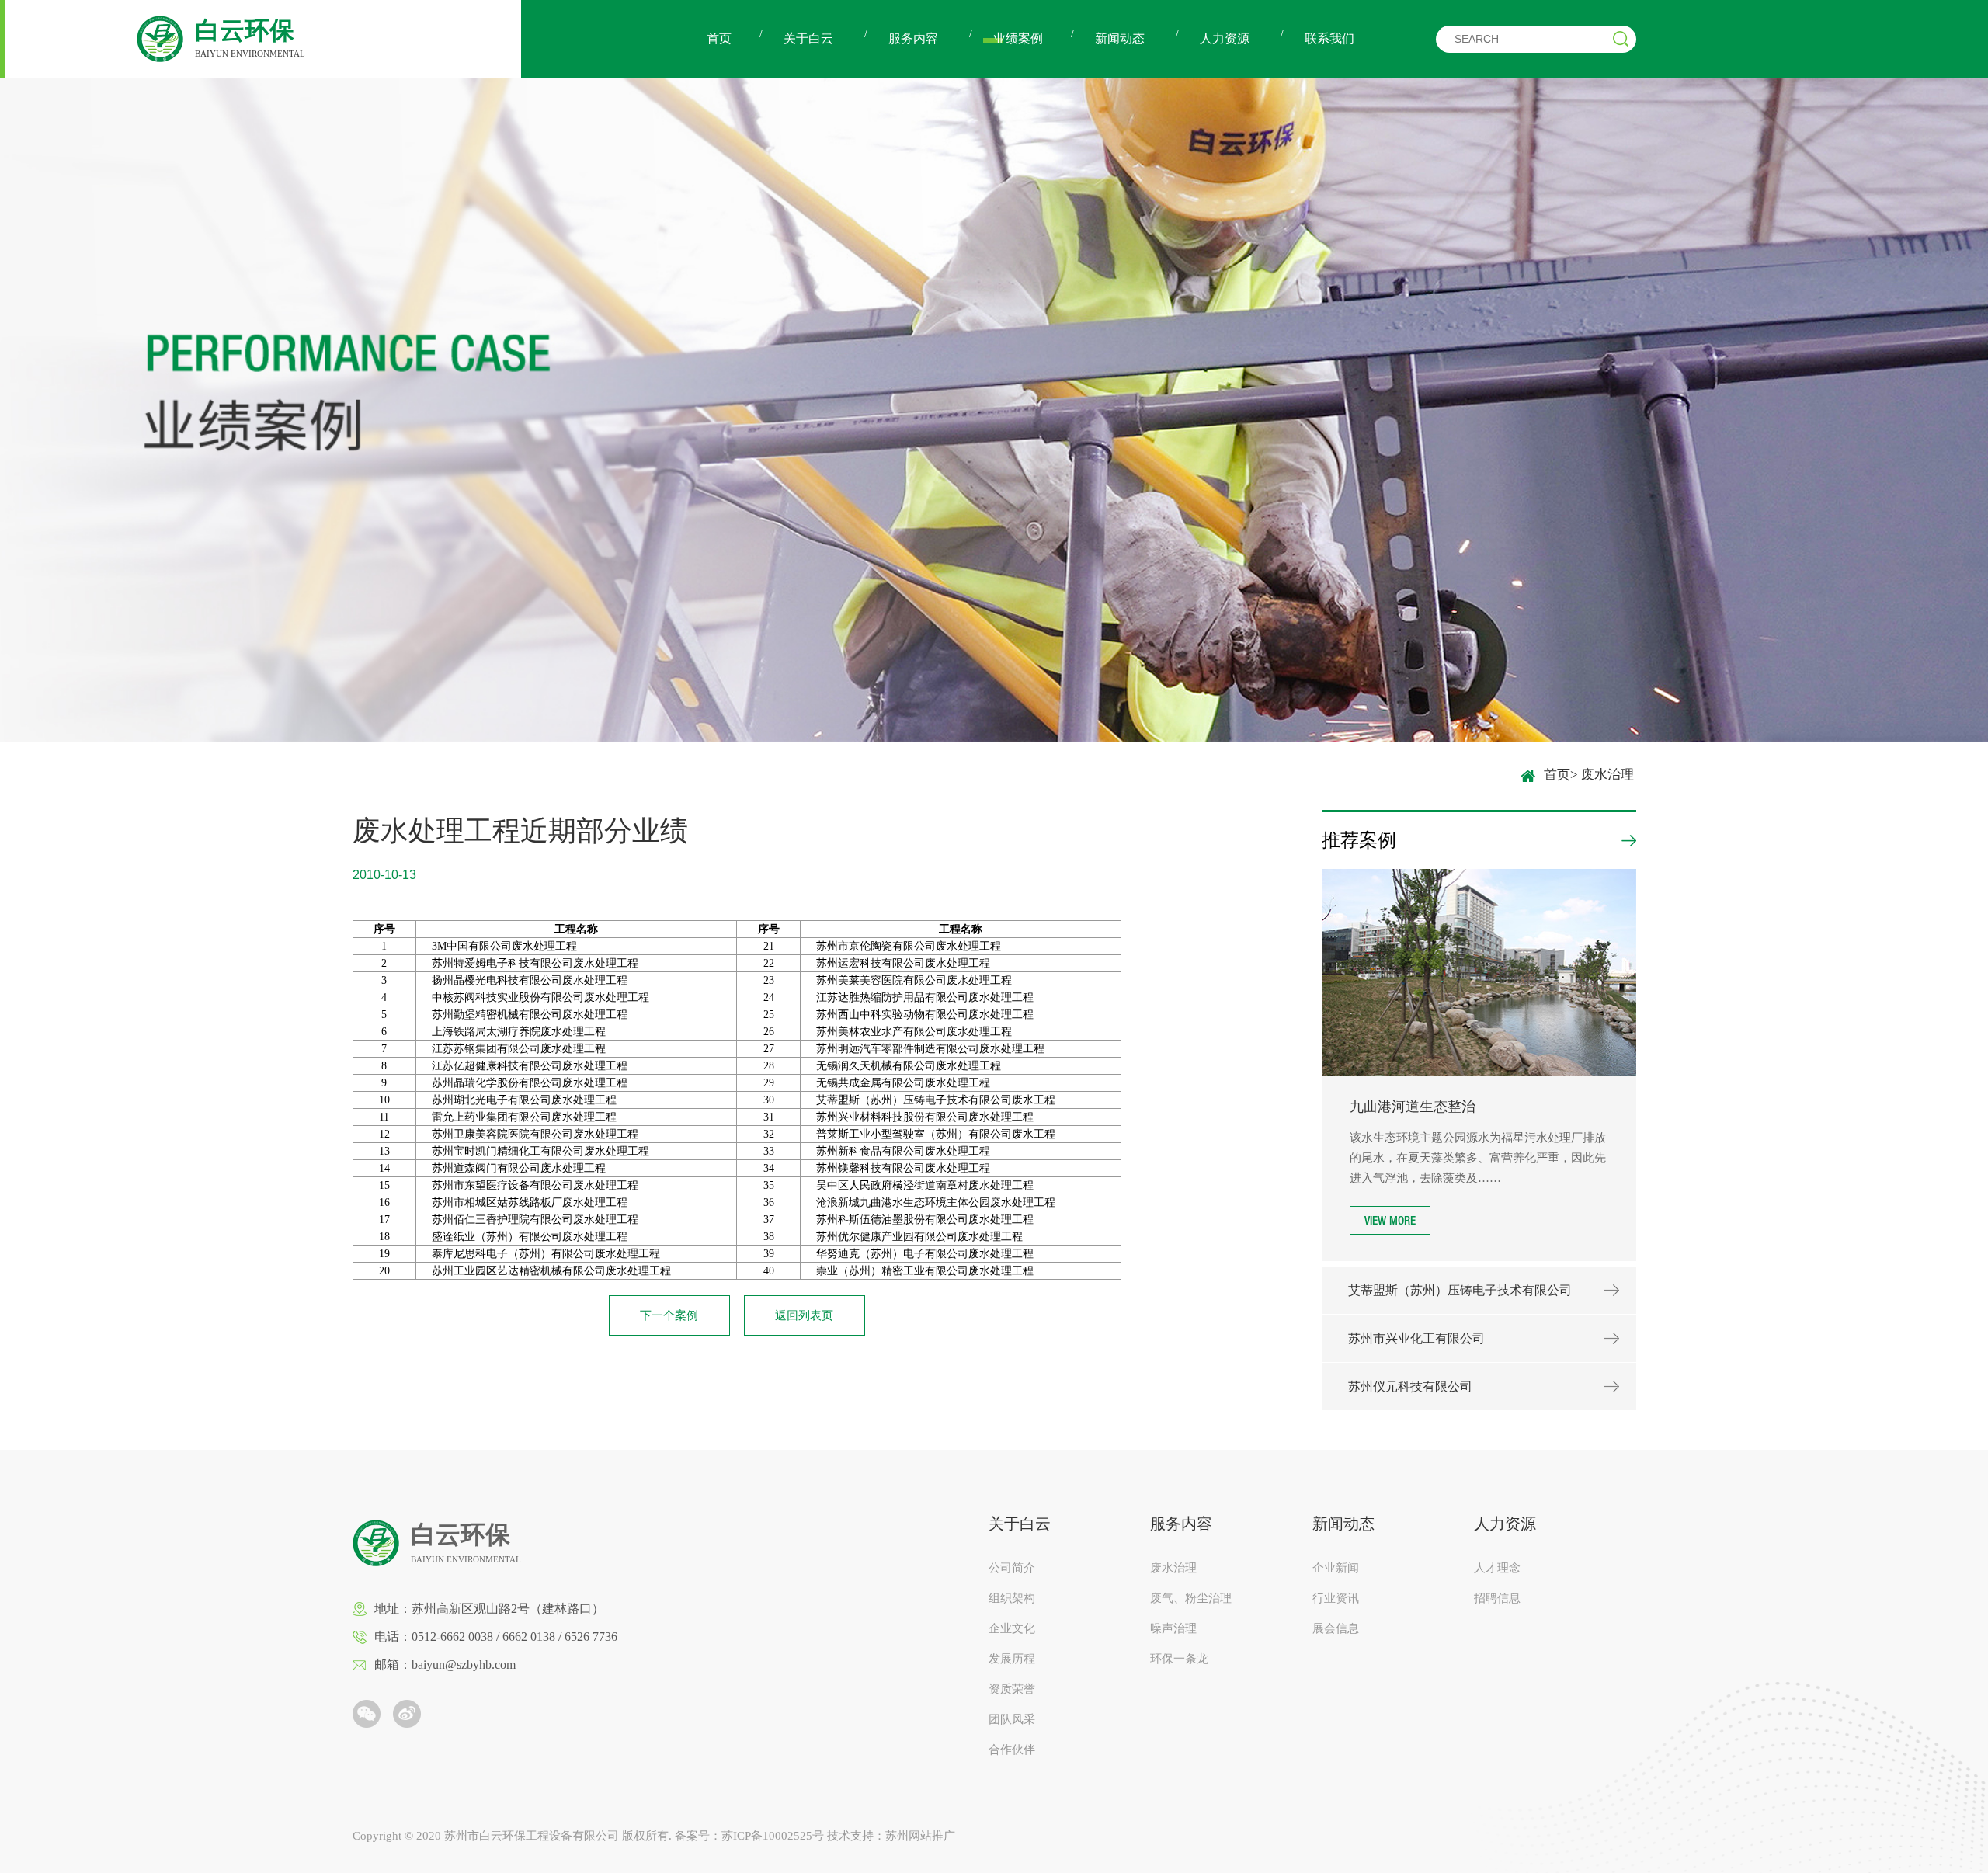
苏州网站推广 (920, 1836)
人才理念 (1497, 1568)
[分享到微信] (367, 1714)
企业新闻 (1336, 1568)
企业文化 (1012, 1629)
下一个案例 (669, 1315)
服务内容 (913, 38)
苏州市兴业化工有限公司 (1416, 1338)
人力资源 (1225, 38)
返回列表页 (804, 1315)
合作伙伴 (1012, 1750)
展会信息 (1336, 1629)
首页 (719, 38)
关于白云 (808, 38)
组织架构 (1012, 1598)
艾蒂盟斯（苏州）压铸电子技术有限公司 (1460, 1290)
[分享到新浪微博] (407, 1714)
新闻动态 (1120, 38)
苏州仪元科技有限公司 (1410, 1387)
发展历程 (1012, 1659)
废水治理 (1173, 1568)
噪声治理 (1173, 1629)
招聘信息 (1497, 1598)
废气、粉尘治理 (1191, 1598)
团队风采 (1012, 1720)
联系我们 (1329, 38)
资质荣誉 (1012, 1689)
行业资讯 (1336, 1598)
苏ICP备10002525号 (773, 1836)
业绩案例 (1018, 38)
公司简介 (1012, 1568)
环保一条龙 (1179, 1659)
